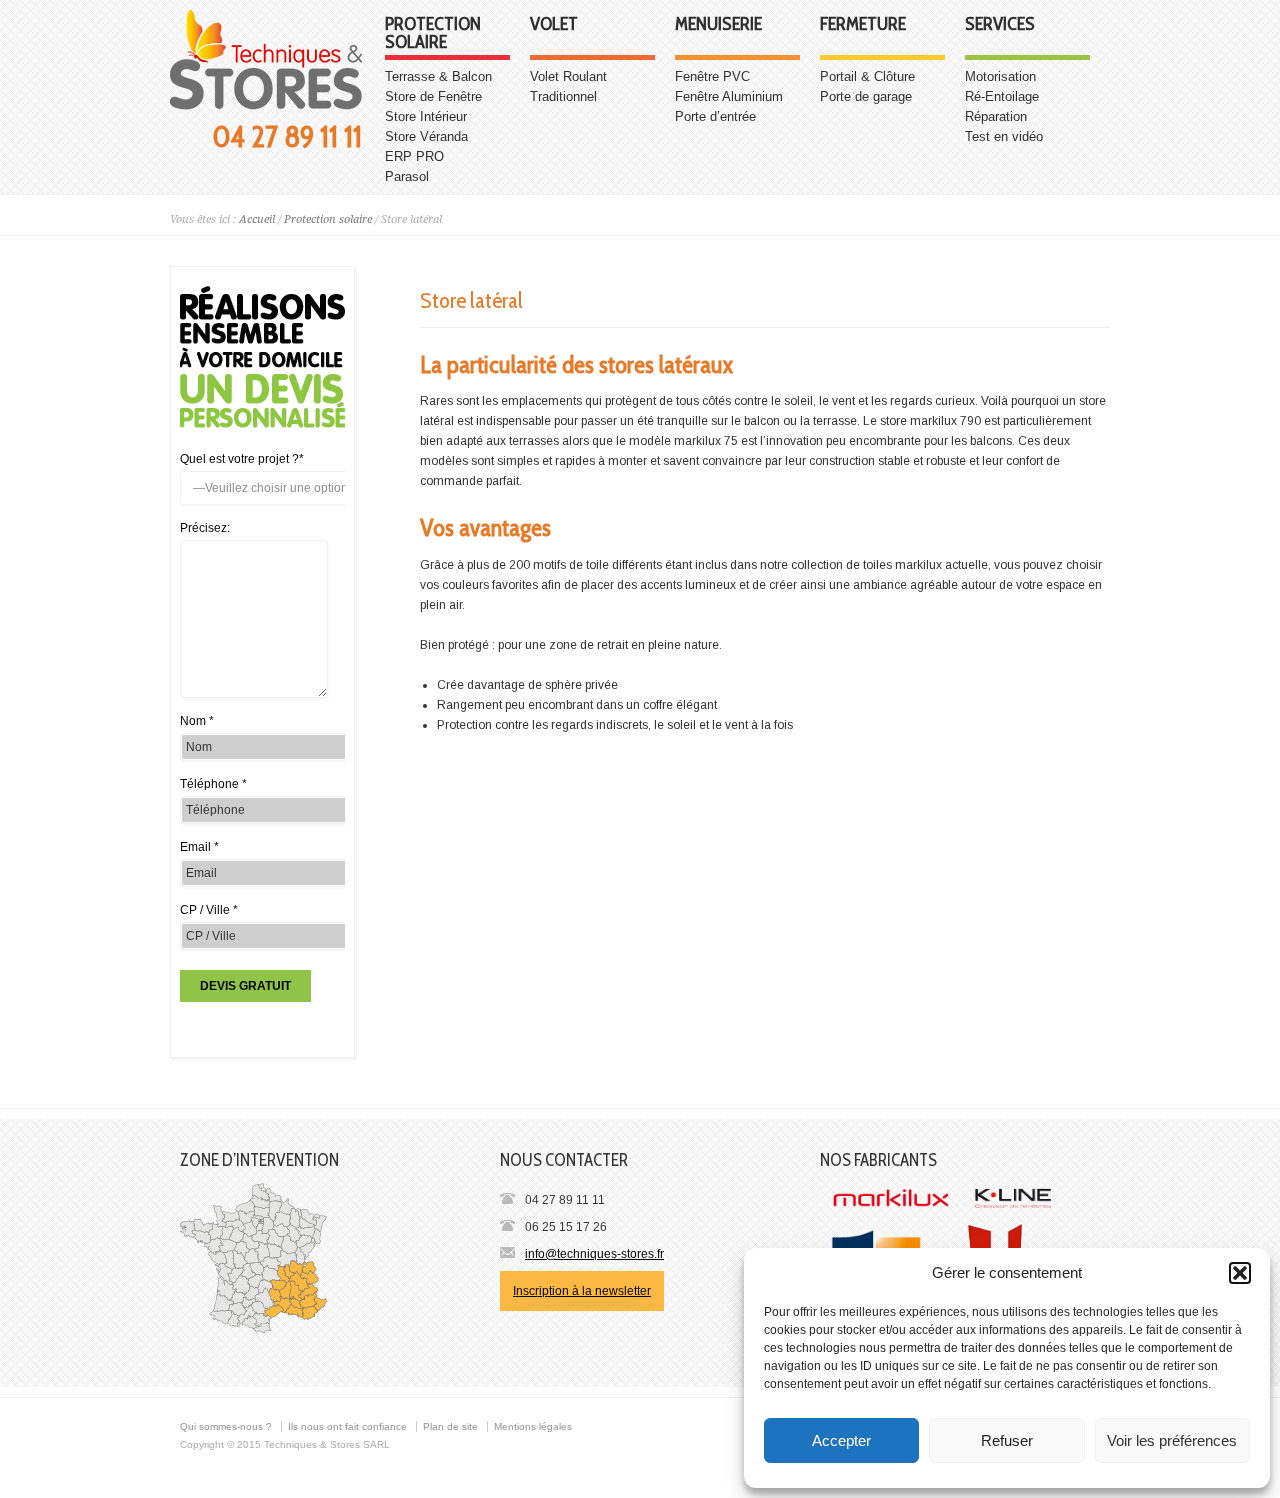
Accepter (841, 1440)
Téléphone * (213, 784)
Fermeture (863, 25)
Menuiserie (718, 25)
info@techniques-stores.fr (594, 1254)
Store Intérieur (426, 116)
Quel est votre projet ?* (242, 459)
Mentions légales (533, 1426)
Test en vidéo (1004, 136)
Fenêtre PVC (712, 76)
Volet (554, 25)
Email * (199, 847)
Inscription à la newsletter (582, 1291)
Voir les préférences (1172, 1440)
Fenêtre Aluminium (729, 96)
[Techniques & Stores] (266, 106)
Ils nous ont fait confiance (347, 1426)
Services (1000, 25)
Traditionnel (563, 96)
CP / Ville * (209, 910)
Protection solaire (433, 34)
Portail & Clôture (867, 76)
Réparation (996, 116)
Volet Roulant (568, 76)
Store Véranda (426, 136)
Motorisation (1000, 76)
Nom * (197, 721)
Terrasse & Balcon (438, 76)
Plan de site (450, 1426)
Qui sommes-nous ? (226, 1426)
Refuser (1007, 1440)
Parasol (407, 176)
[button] (1240, 1273)
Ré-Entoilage (1002, 96)
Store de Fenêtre (433, 96)
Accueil (257, 219)
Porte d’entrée (715, 116)
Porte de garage (866, 96)
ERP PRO (414, 156)
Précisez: (205, 528)
